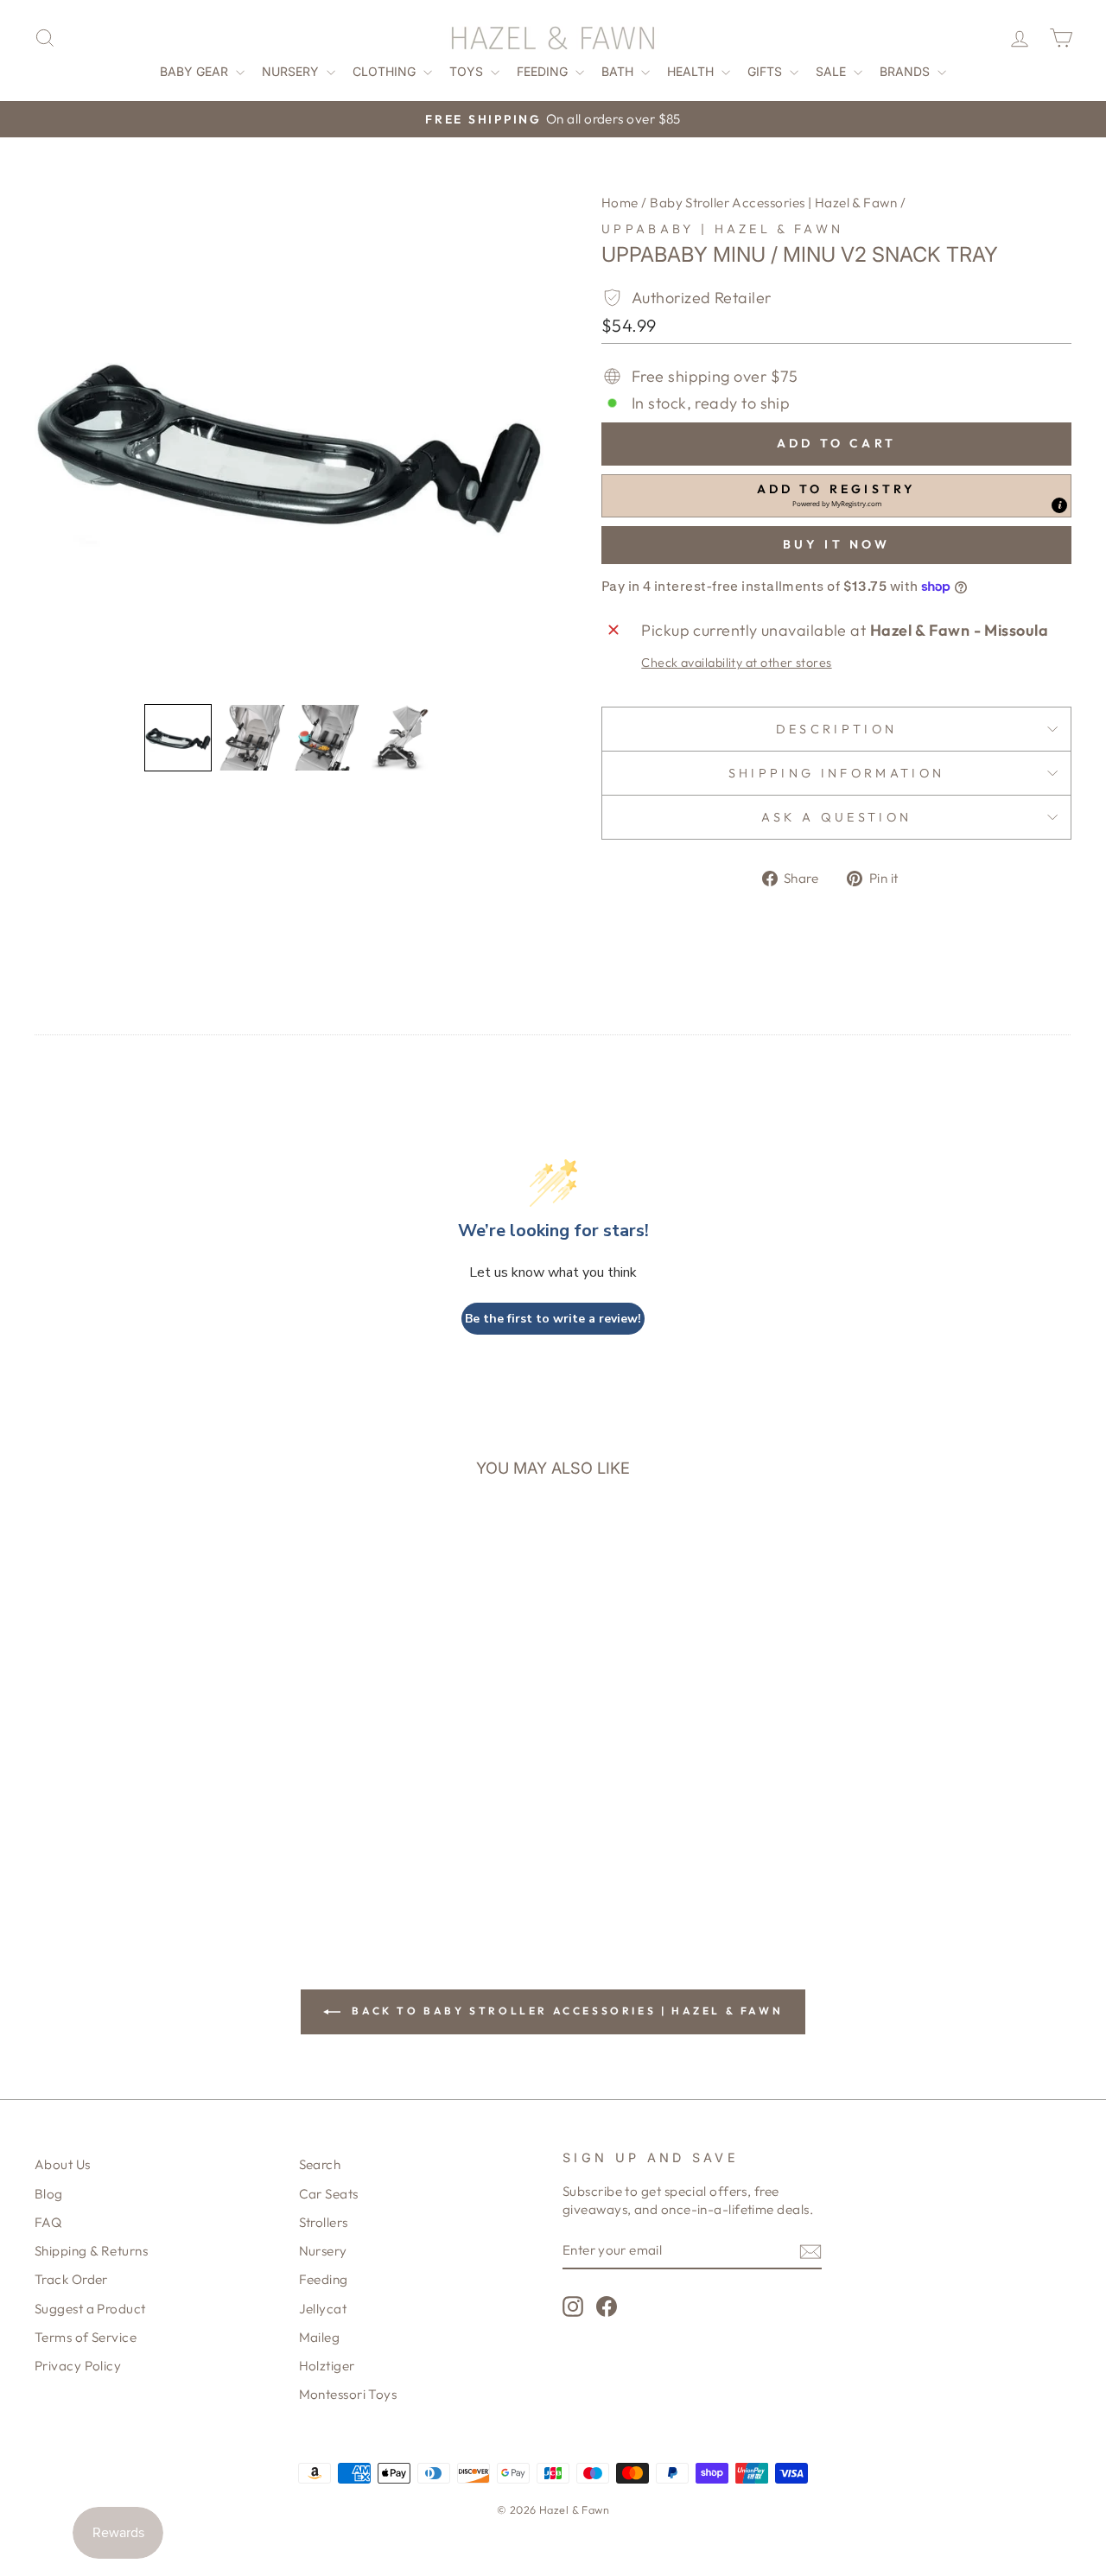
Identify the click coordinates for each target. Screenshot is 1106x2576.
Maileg (320, 2337)
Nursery (292, 71)
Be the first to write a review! (553, 1319)
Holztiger (327, 2366)
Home (620, 203)
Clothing (386, 71)
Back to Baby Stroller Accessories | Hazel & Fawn (565, 2011)
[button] (178, 738)
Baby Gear (196, 71)
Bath (619, 71)
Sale (833, 71)
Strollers (324, 2222)
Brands (906, 71)
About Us (63, 2164)
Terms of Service (86, 2337)
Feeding (544, 71)
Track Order (71, 2279)
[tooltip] (1059, 505)
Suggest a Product (90, 2309)
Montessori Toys (348, 2394)
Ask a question (836, 817)
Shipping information (836, 773)
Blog (49, 2194)
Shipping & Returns (91, 2251)
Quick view (157, 1744)
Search (320, 2164)
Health (692, 71)
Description (837, 729)
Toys (468, 71)
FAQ (48, 2222)
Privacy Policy (78, 2366)
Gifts (766, 71)
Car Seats (329, 2194)
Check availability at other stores (736, 663)
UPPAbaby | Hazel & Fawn (722, 229)
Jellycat (323, 2309)
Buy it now (837, 544)
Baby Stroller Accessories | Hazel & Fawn (773, 203)
